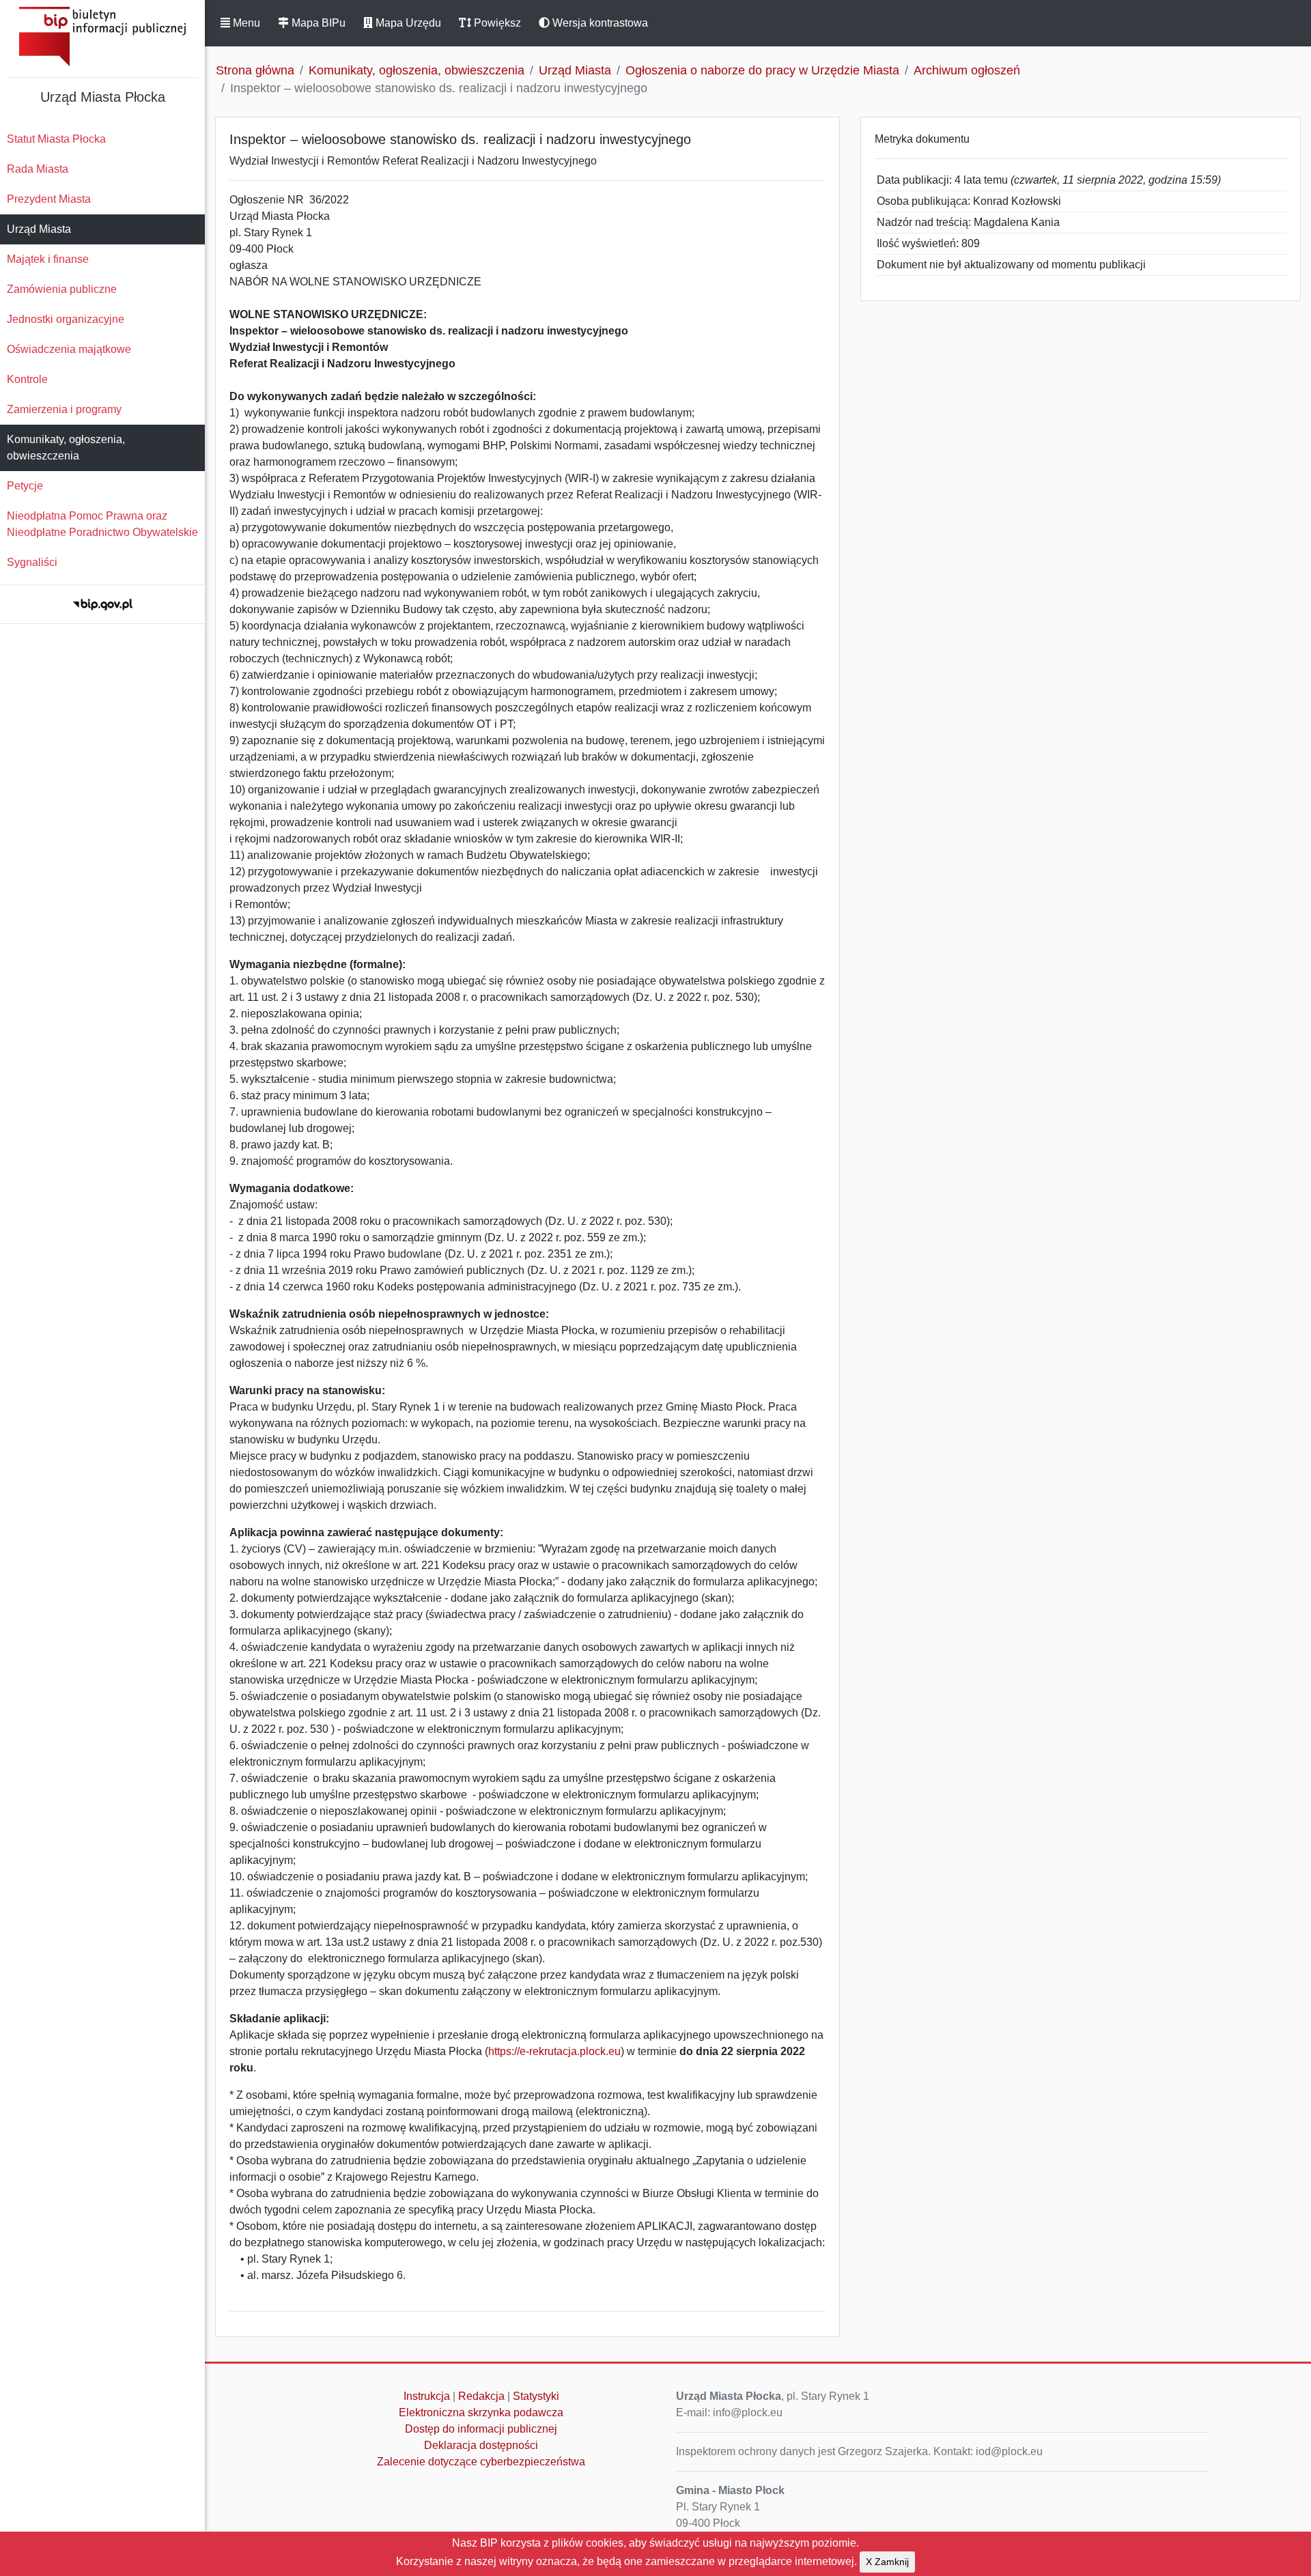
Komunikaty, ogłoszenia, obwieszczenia (66, 448)
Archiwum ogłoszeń (967, 70)
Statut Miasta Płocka (56, 139)
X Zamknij (887, 2562)
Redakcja (481, 2396)
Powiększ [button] (496, 23)
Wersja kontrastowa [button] (599, 23)
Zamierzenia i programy (64, 409)
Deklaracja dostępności (481, 2445)
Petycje (25, 486)
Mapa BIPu (317, 23)
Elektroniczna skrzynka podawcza (481, 2412)
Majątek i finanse (48, 259)
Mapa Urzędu (407, 23)
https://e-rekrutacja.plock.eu (554, 2051)
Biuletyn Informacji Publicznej (102, 37)
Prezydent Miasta (49, 199)
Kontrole (27, 379)
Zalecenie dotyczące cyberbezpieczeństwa (481, 2462)
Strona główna (255, 70)
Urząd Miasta (39, 229)
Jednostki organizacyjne (66, 319)
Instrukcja (427, 2396)
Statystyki (536, 2396)
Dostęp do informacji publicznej (481, 2429)
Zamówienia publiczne (62, 289)
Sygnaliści (32, 562)
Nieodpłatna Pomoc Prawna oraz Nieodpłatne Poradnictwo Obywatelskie (102, 524)
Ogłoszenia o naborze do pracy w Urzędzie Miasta (762, 70)
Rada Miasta (38, 169)
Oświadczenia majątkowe (69, 349)
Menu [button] (245, 23)
